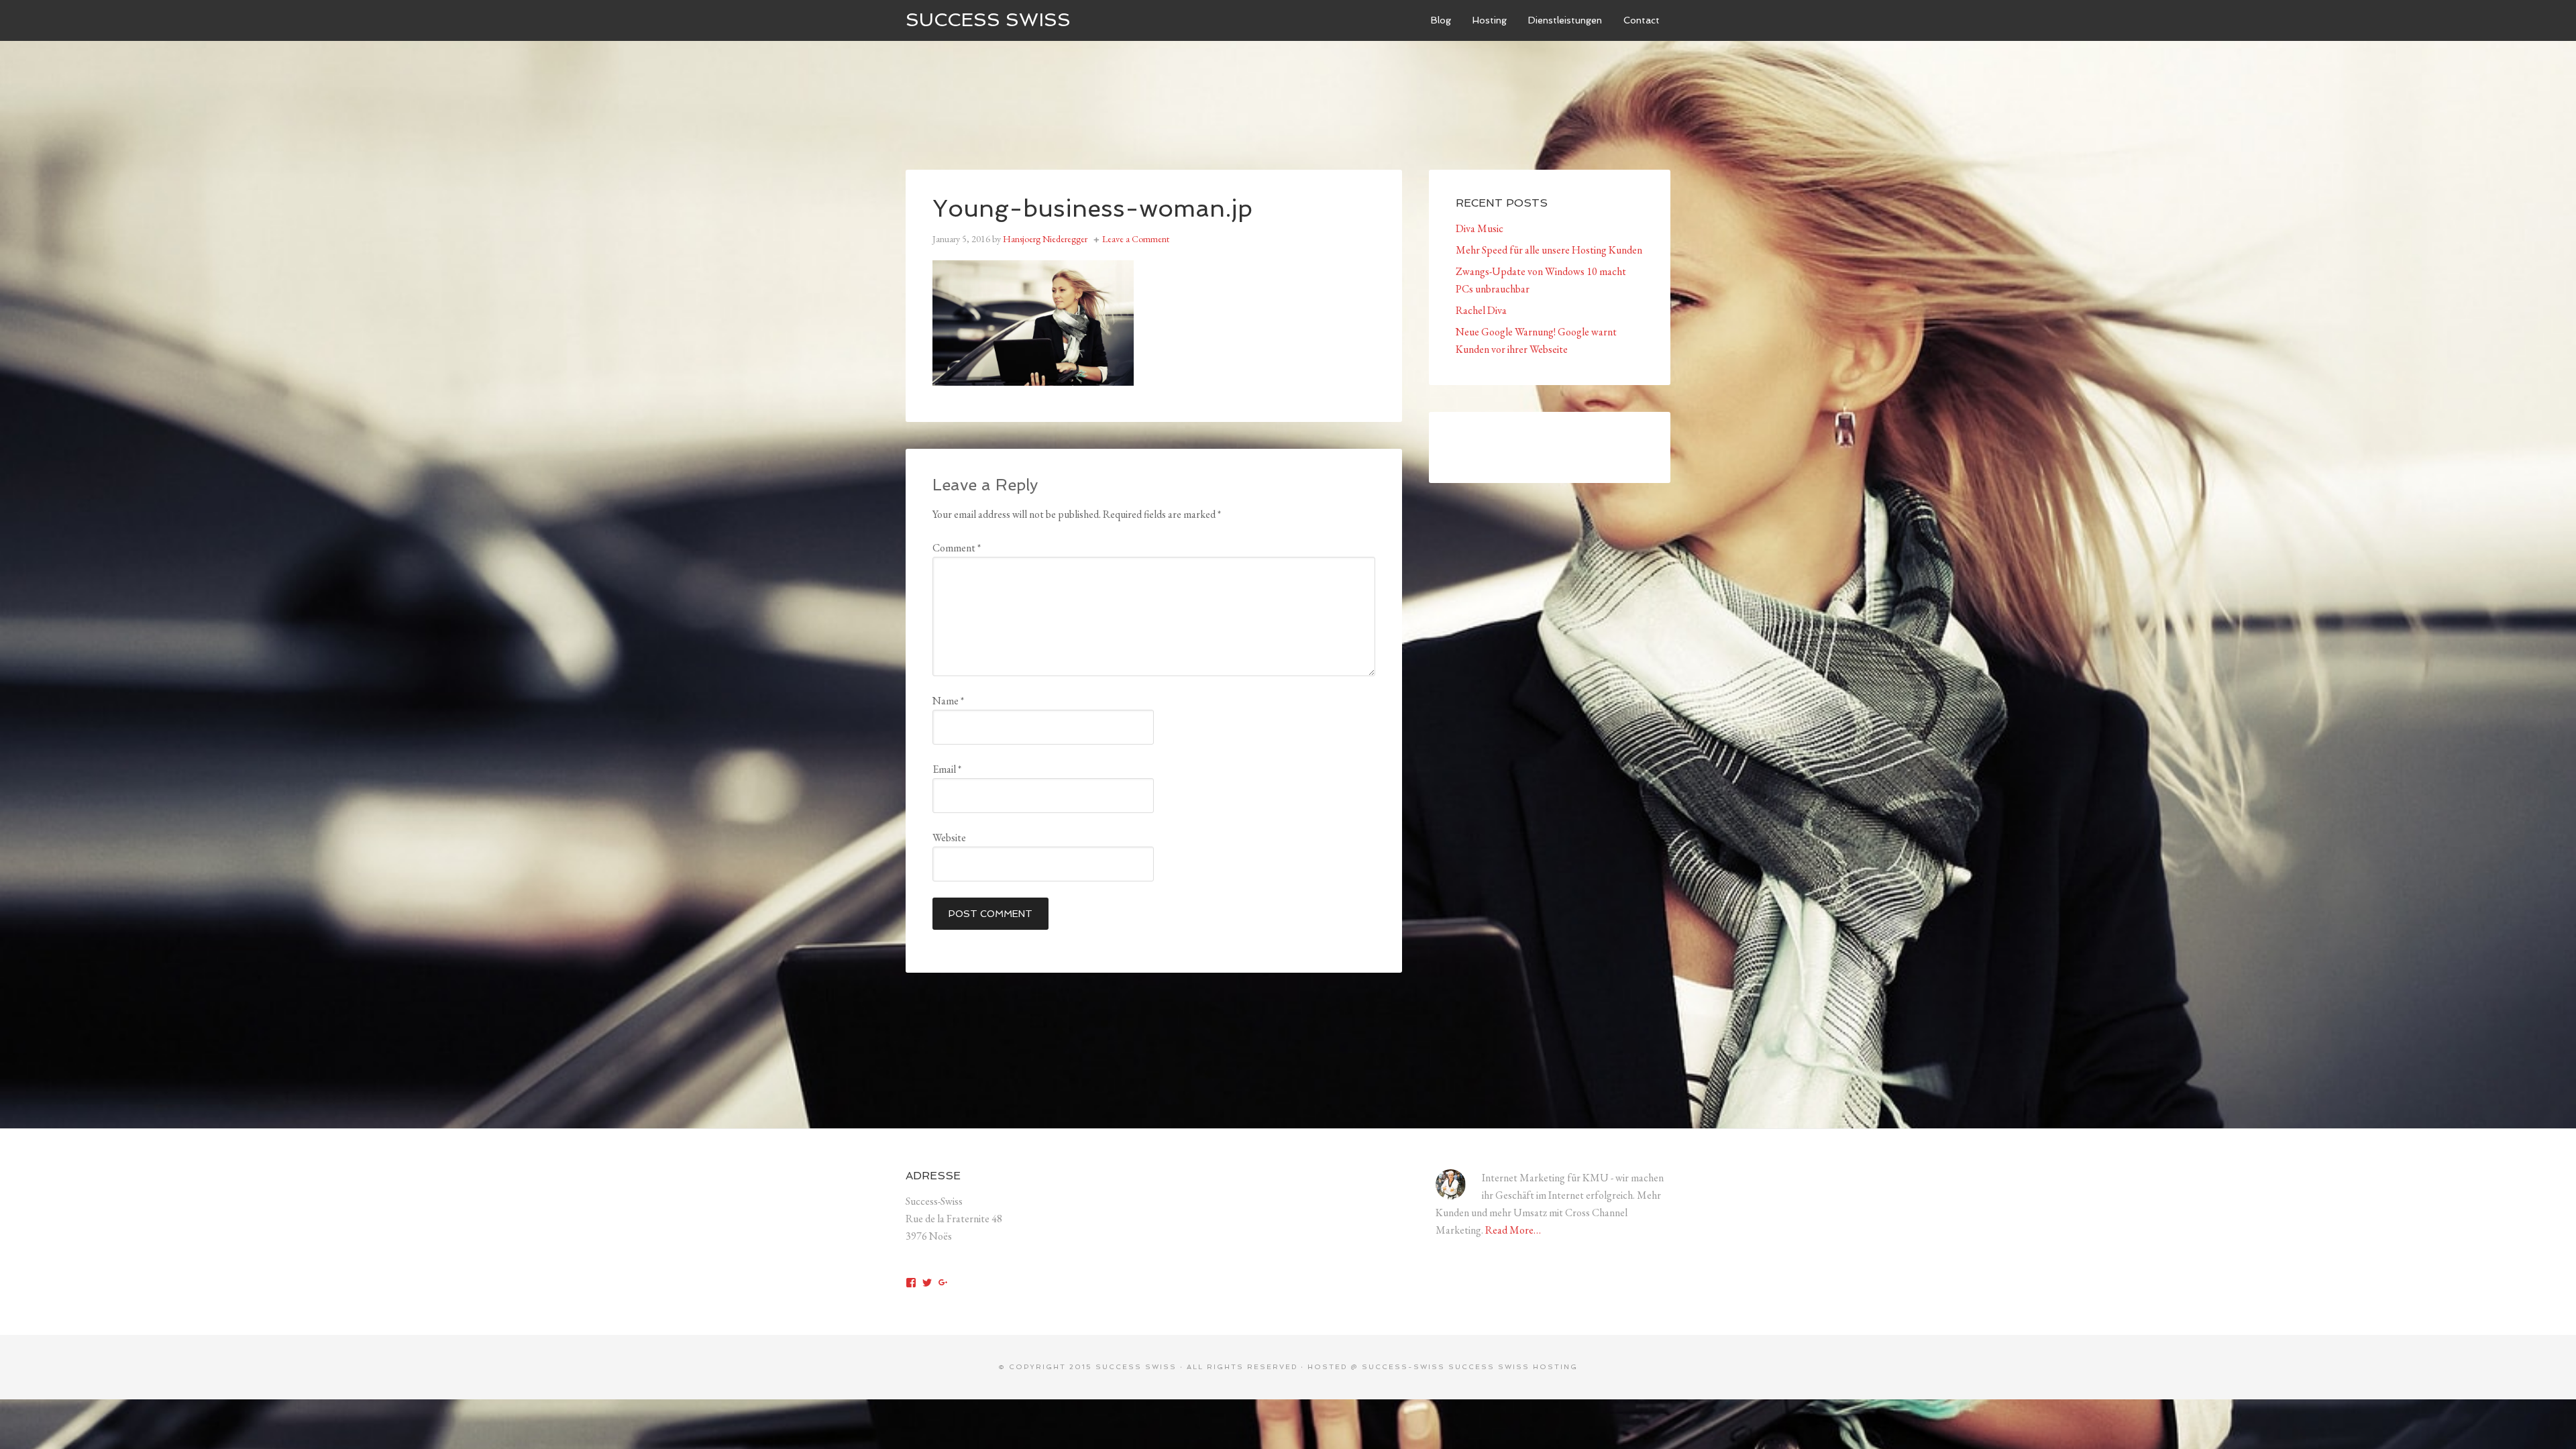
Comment (957, 548)
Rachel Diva (1481, 310)
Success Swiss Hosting (1513, 1367)
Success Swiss (988, 20)
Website (949, 838)
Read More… (1513, 1230)
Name (948, 701)
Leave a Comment (1136, 239)
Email (947, 769)
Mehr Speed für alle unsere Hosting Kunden (1549, 250)
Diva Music (1480, 228)
